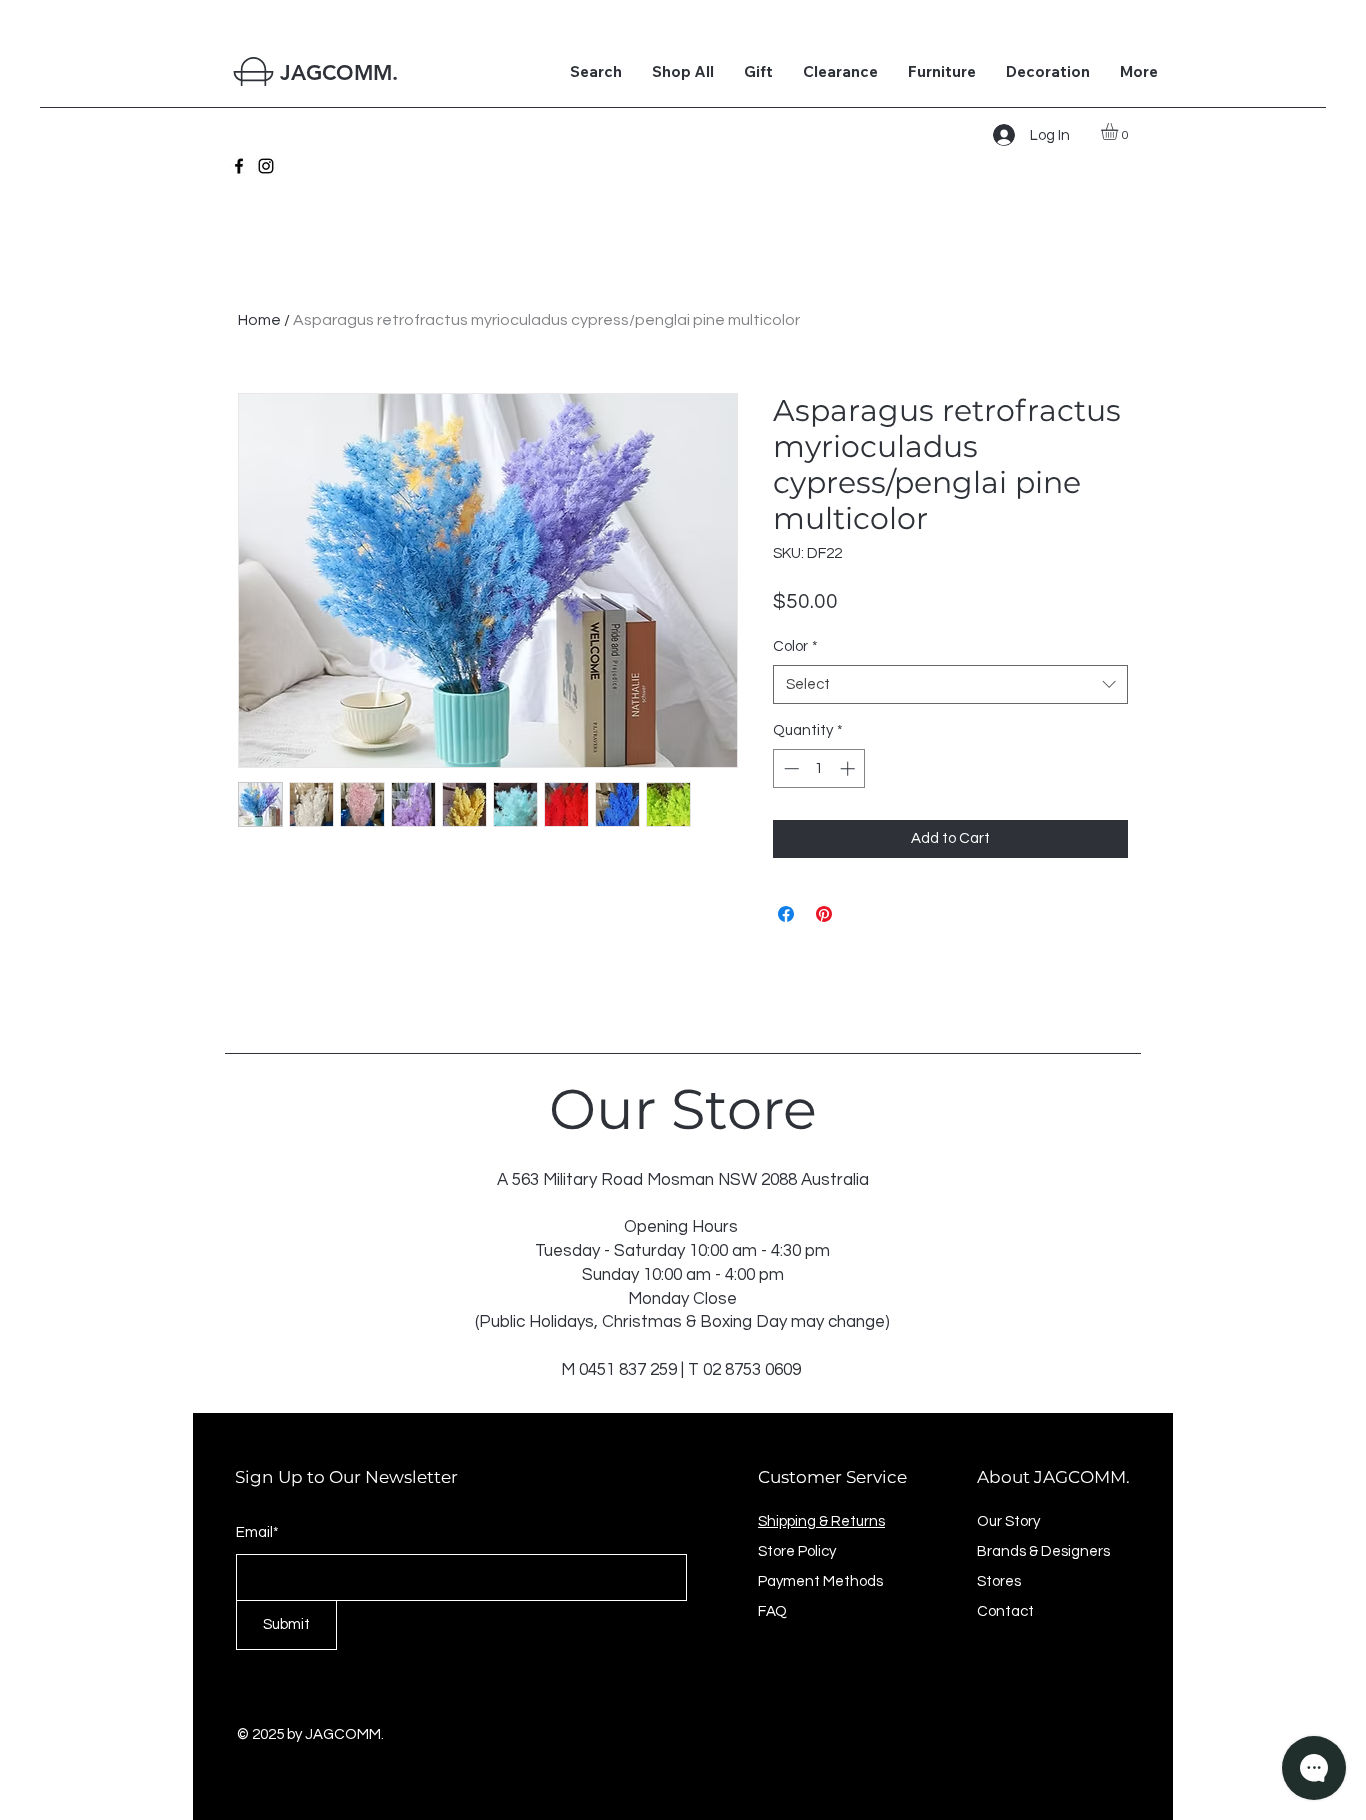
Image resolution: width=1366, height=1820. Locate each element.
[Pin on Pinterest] (824, 914)
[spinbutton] (819, 768)
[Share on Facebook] (786, 914)
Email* (257, 1532)
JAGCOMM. (339, 72)
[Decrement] (789, 768)
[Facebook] (239, 166)
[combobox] (950, 684)
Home (259, 320)
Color (795, 646)
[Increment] (849, 768)
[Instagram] (266, 166)
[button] (1119, 131)
